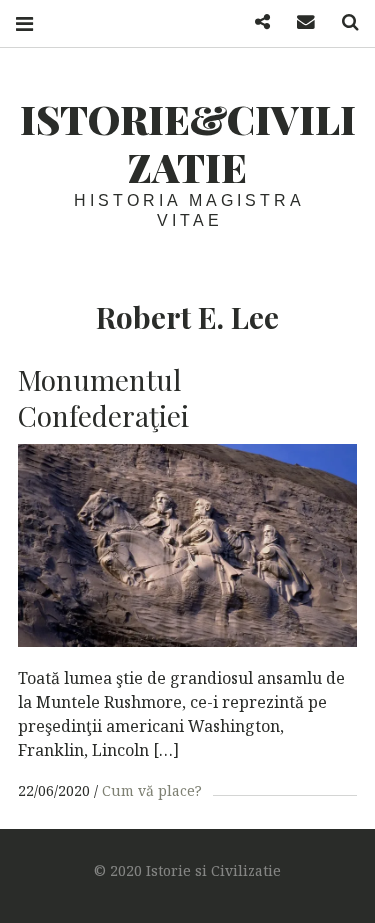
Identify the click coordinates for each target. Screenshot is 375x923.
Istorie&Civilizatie (188, 142)
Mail (299, 22)
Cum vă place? (152, 790)
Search (343, 22)
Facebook (255, 22)
